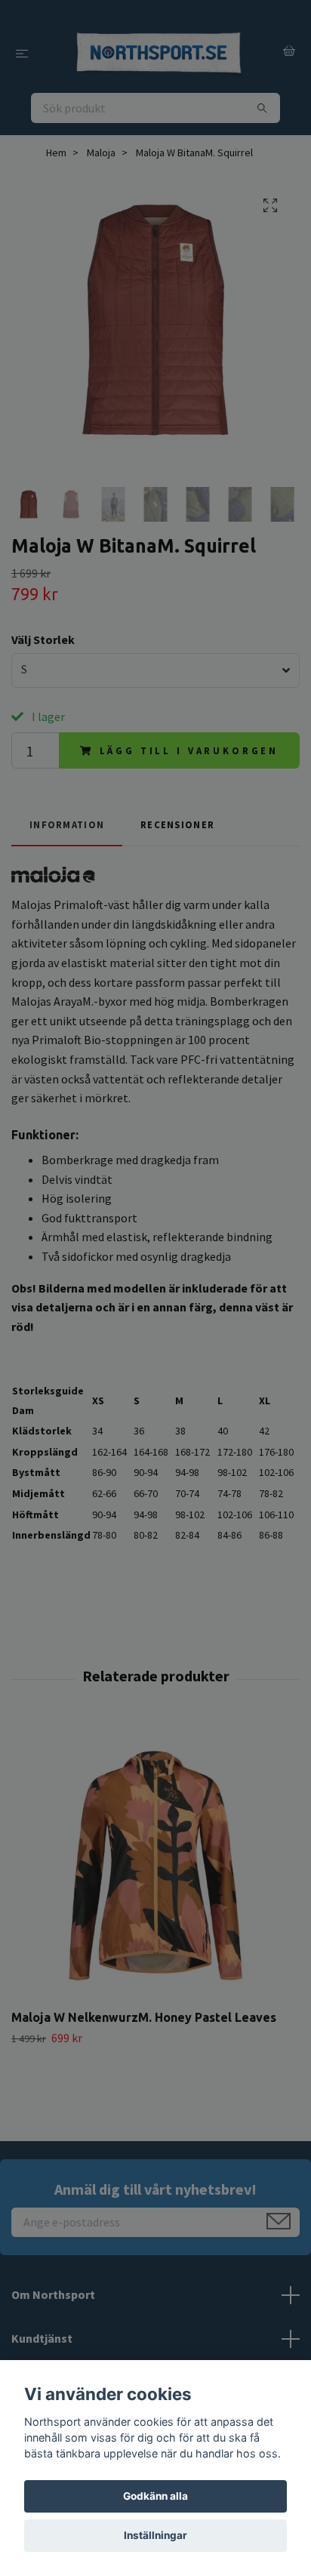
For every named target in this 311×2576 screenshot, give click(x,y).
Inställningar (155, 2535)
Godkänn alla (155, 2496)
